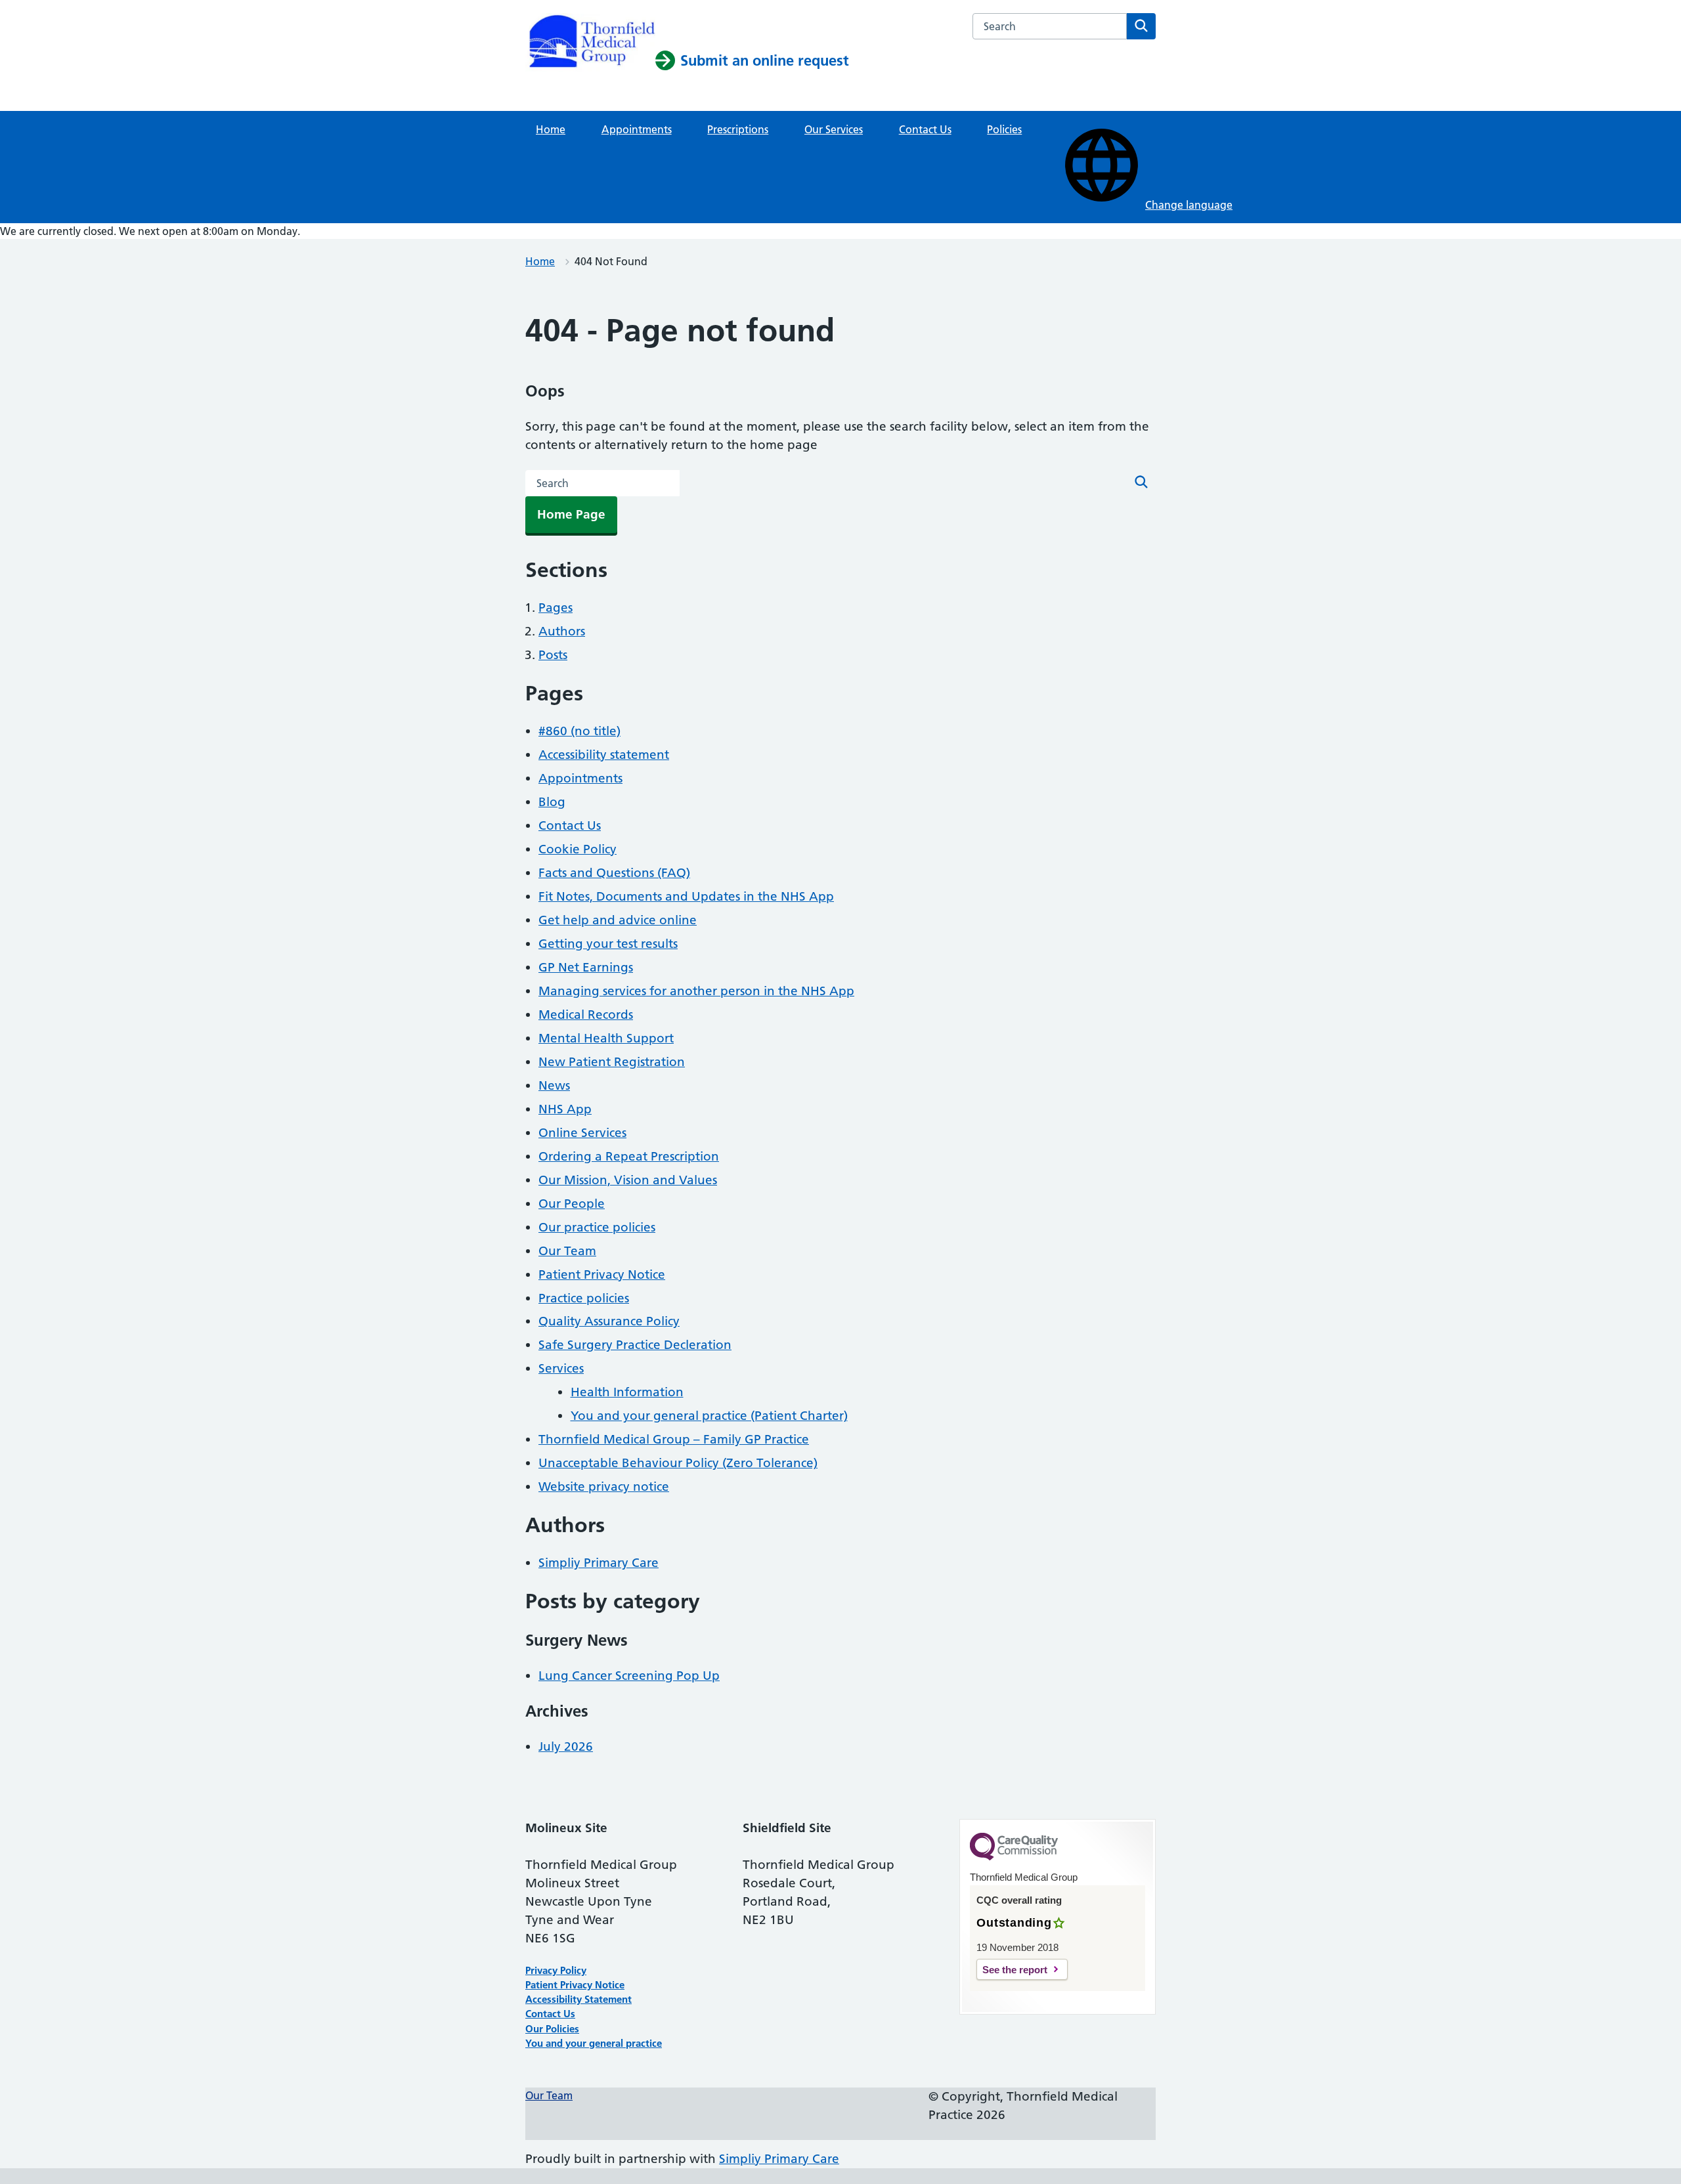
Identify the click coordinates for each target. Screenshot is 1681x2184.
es (574, 2029)
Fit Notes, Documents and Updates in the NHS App (686, 896)
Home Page (571, 514)
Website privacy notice (604, 1487)
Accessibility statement (604, 755)
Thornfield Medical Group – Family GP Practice (674, 1439)
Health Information (627, 1392)
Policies (1004, 129)
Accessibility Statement (579, 1999)
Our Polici (547, 2029)
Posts (553, 655)
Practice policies (584, 1298)
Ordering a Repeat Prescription (629, 1156)
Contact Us (925, 129)
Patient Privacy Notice (602, 1274)
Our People (572, 1204)
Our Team (567, 1251)
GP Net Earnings (586, 967)
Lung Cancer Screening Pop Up (629, 1676)
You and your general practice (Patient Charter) (709, 1416)
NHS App (565, 1109)
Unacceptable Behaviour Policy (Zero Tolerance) (678, 1463)
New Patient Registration (612, 1062)
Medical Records (586, 1015)
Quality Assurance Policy (609, 1321)
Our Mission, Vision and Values (628, 1180)
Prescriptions (738, 129)
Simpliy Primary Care (599, 1563)
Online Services (582, 1133)
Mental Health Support (606, 1038)
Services (561, 1368)
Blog (552, 802)
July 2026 (566, 1746)
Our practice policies (597, 1227)
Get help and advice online (618, 920)
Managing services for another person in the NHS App (696, 991)
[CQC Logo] (1014, 1857)
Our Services (834, 129)
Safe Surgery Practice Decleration (635, 1345)
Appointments (637, 129)
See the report (1015, 1970)
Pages (556, 608)
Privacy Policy (556, 1970)
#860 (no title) (579, 731)
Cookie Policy (578, 849)
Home (551, 129)
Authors (562, 631)
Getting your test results (608, 944)
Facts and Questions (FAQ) (614, 873)
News (554, 1085)
